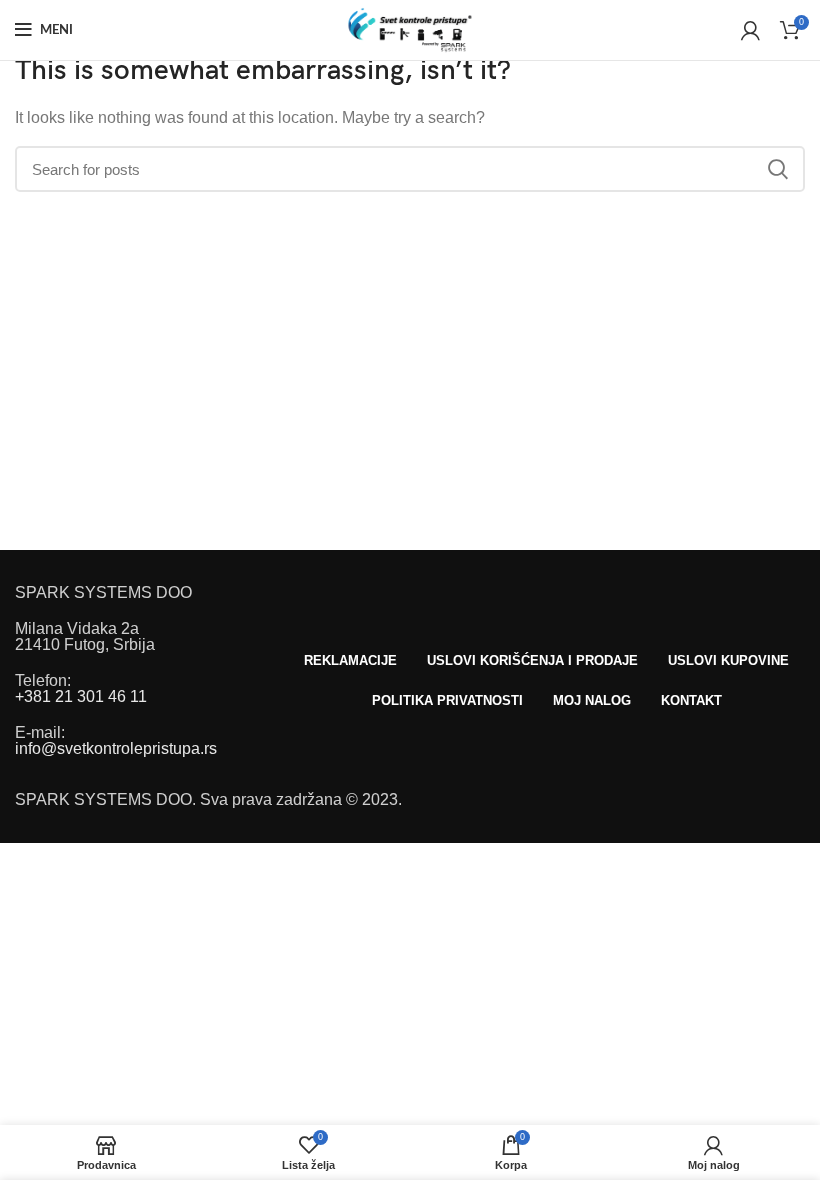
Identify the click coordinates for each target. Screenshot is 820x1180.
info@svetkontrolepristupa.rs (116, 748)
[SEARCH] (778, 169)
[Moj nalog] (750, 30)
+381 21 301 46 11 (81, 696)
